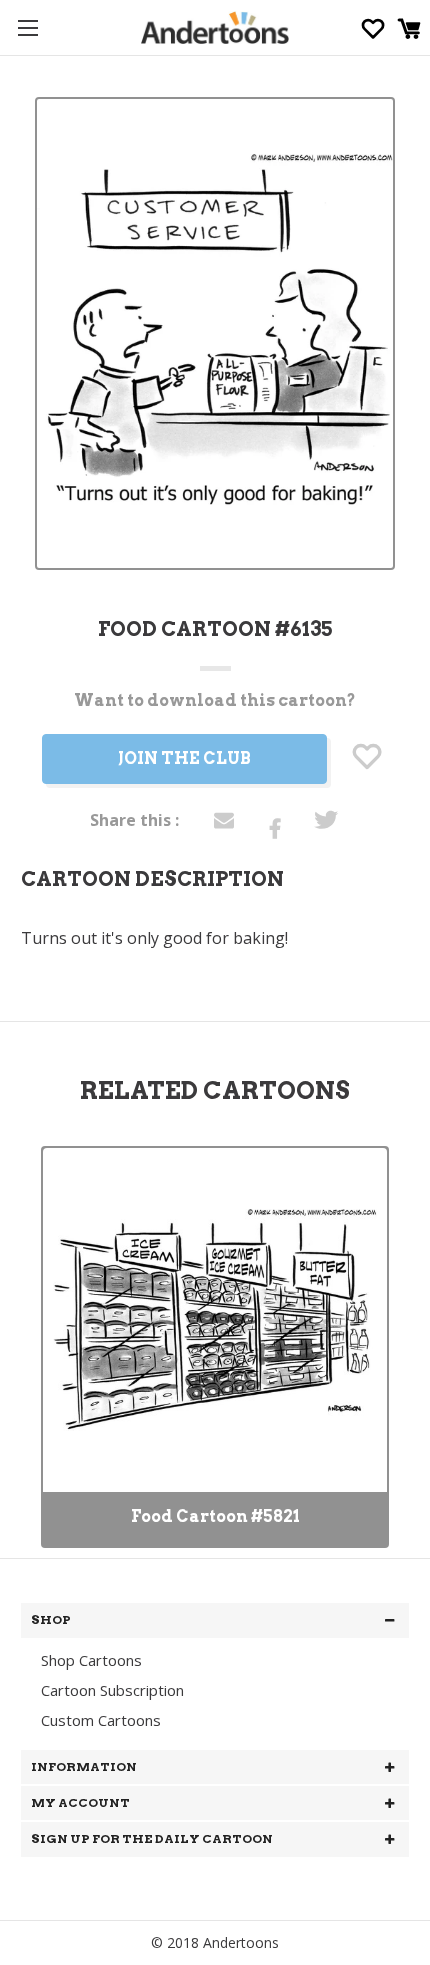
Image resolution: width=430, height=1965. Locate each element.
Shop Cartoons (91, 1660)
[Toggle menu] (27, 27)
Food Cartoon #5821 (215, 1516)
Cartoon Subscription (112, 1690)
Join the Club (184, 758)
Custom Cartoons (101, 1720)
